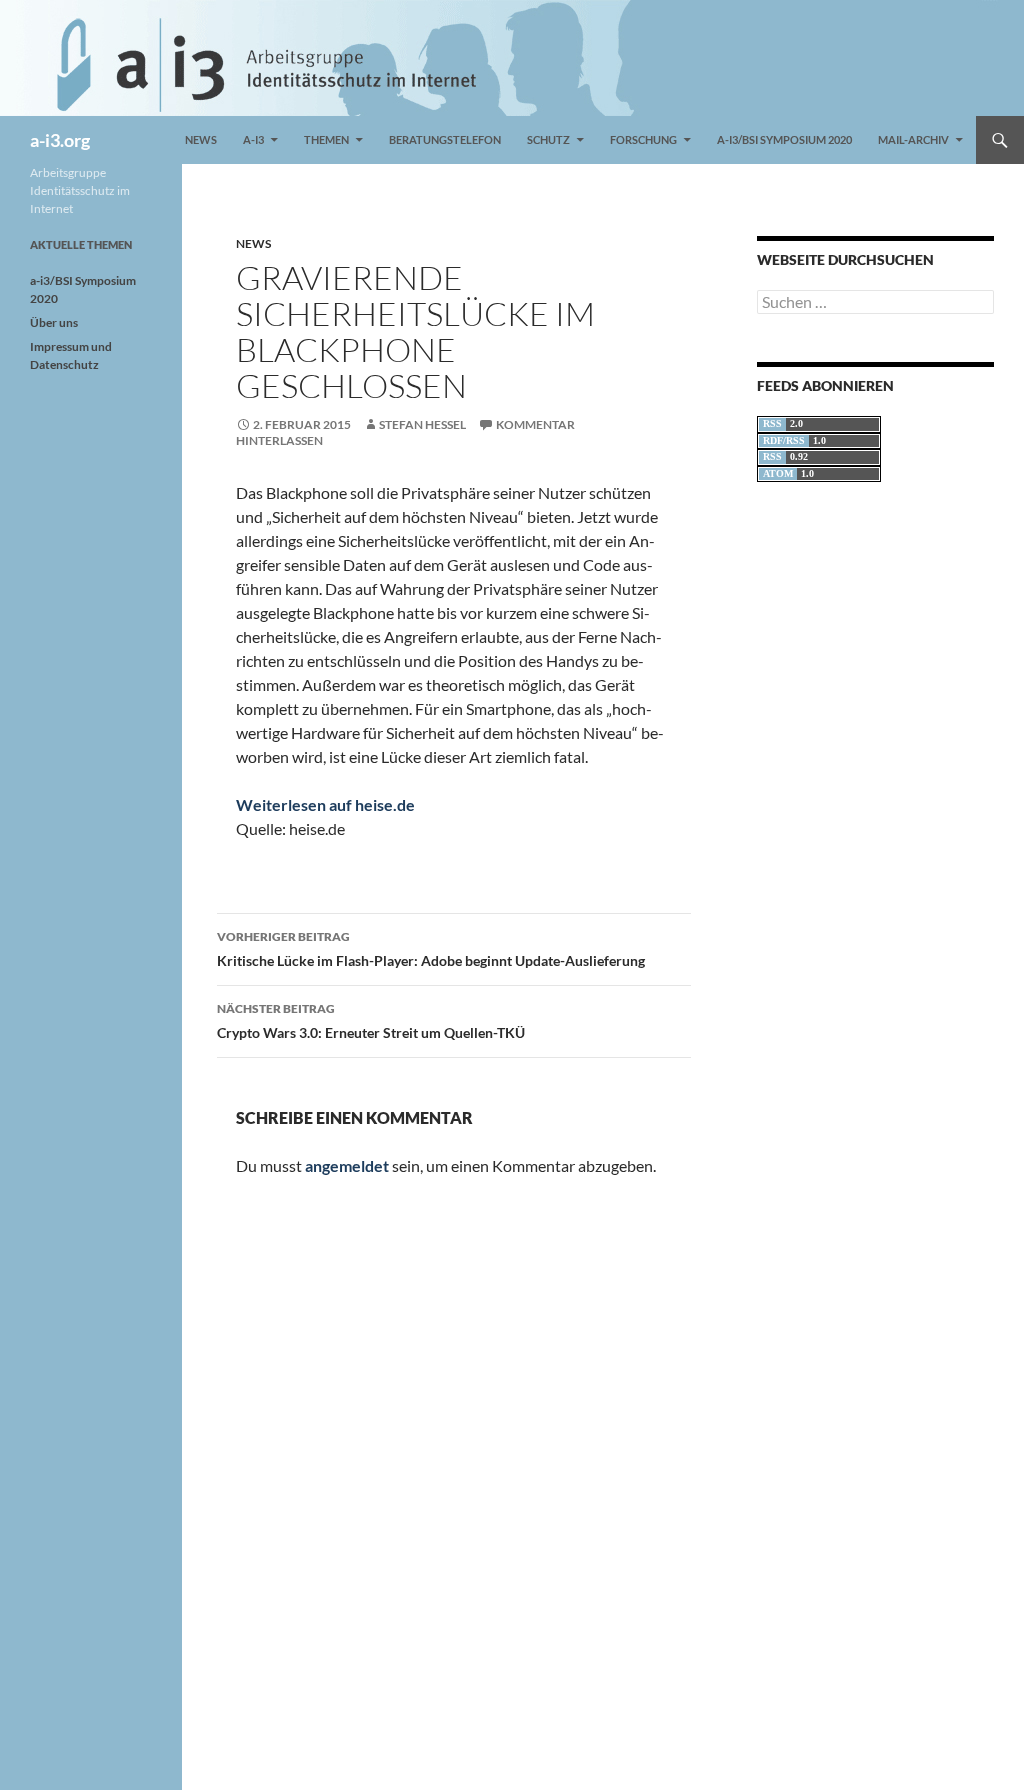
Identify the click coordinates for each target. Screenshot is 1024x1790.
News (201, 139)
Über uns (54, 322)
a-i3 (253, 139)
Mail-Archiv (913, 139)
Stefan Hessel (422, 424)
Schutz (548, 139)
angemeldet (347, 1165)
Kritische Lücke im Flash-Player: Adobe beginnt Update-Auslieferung (431, 949)
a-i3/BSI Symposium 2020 (784, 139)
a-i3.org (60, 140)
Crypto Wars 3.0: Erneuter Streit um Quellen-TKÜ (371, 1021)
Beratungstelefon (445, 139)
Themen (326, 139)
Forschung (643, 139)
